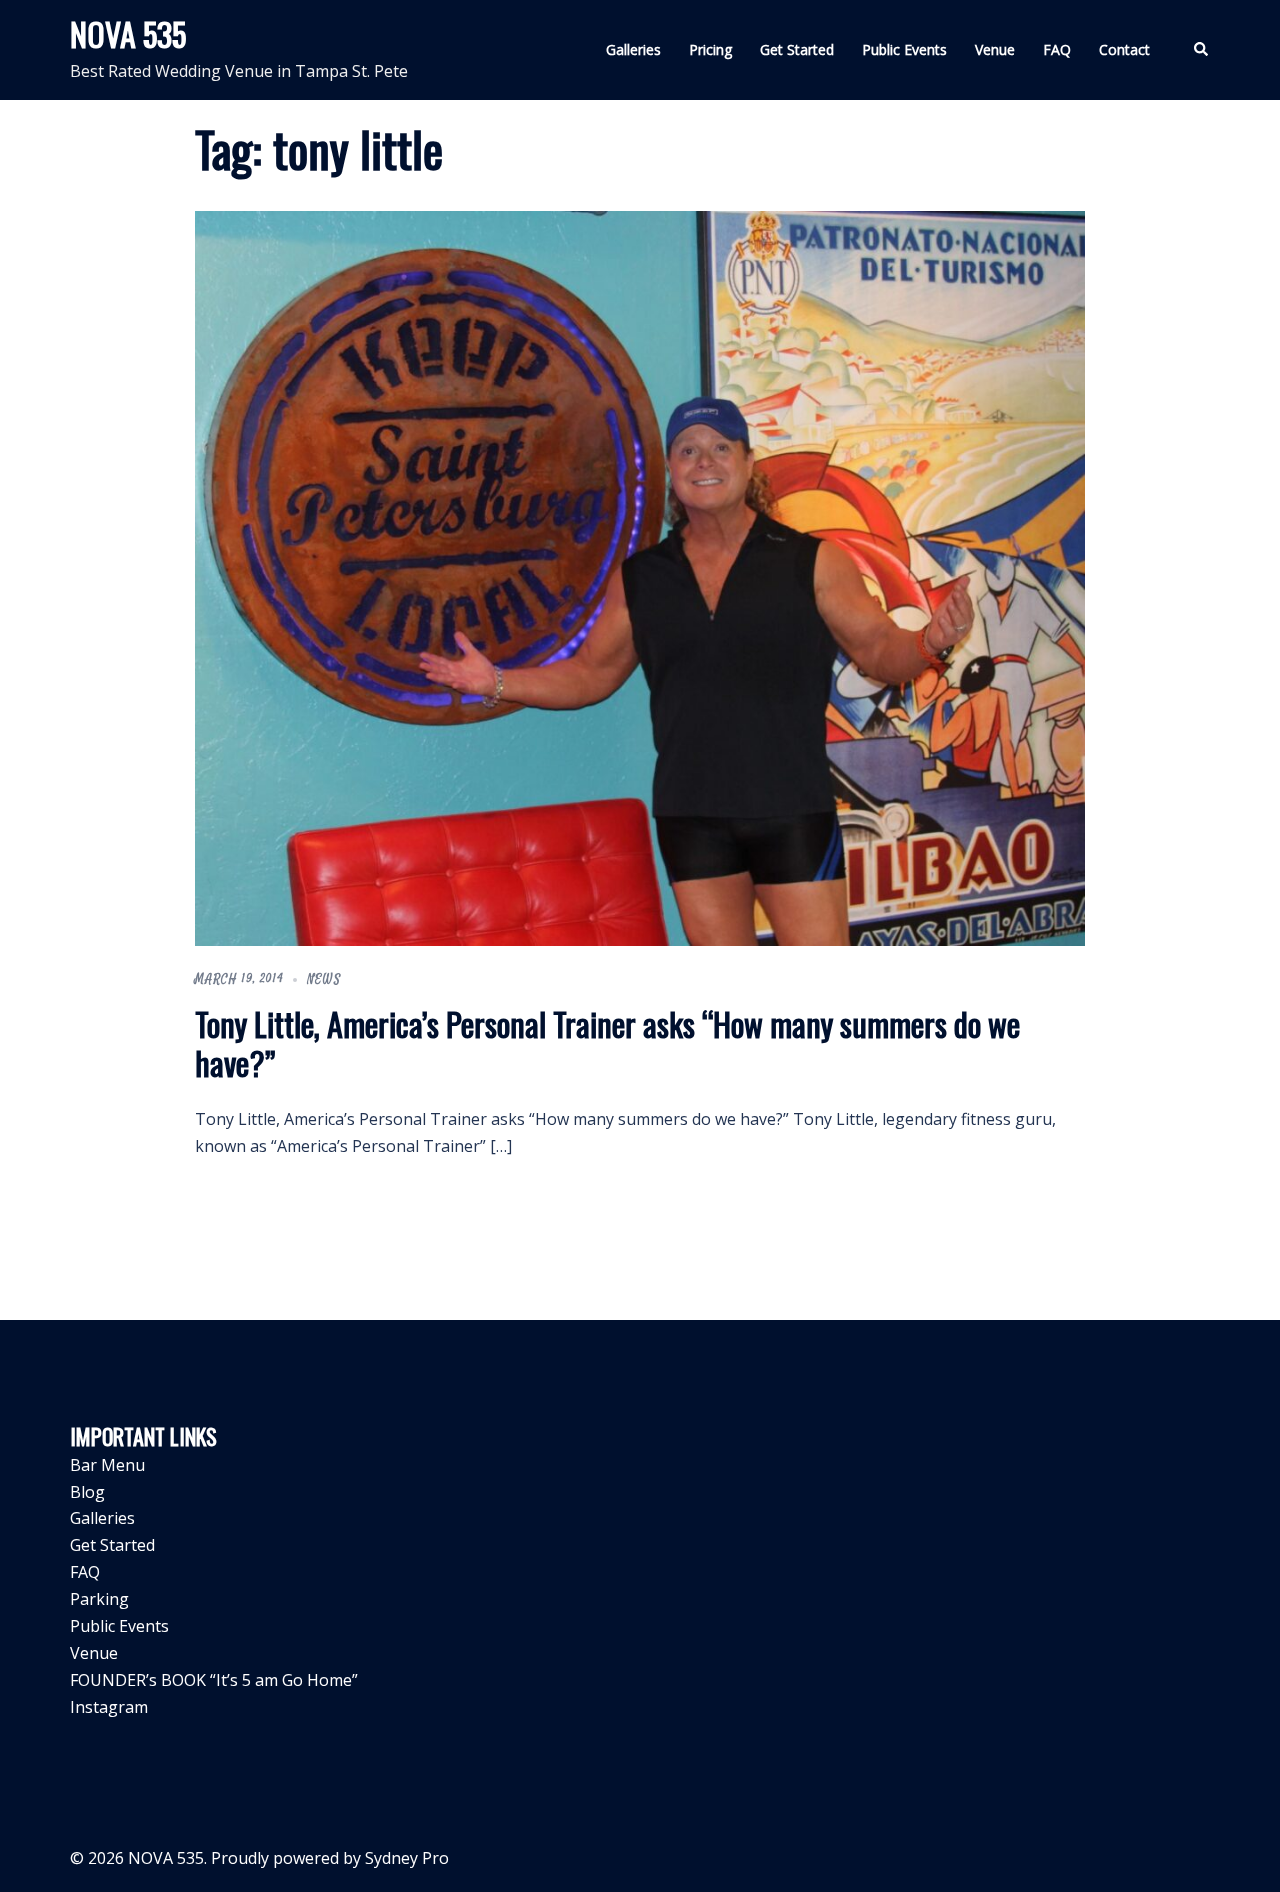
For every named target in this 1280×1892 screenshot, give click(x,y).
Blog (87, 1492)
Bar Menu (107, 1465)
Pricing (710, 49)
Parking (99, 1599)
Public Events (904, 49)
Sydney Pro (407, 1858)
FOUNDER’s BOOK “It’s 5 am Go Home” (214, 1680)
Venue (995, 49)
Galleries (633, 49)
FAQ (1057, 49)
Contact (1124, 49)
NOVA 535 (128, 33)
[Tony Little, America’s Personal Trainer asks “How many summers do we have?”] (640, 577)
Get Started (797, 49)
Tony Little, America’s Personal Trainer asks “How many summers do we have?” (607, 1042)
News (324, 979)
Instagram (109, 1707)
